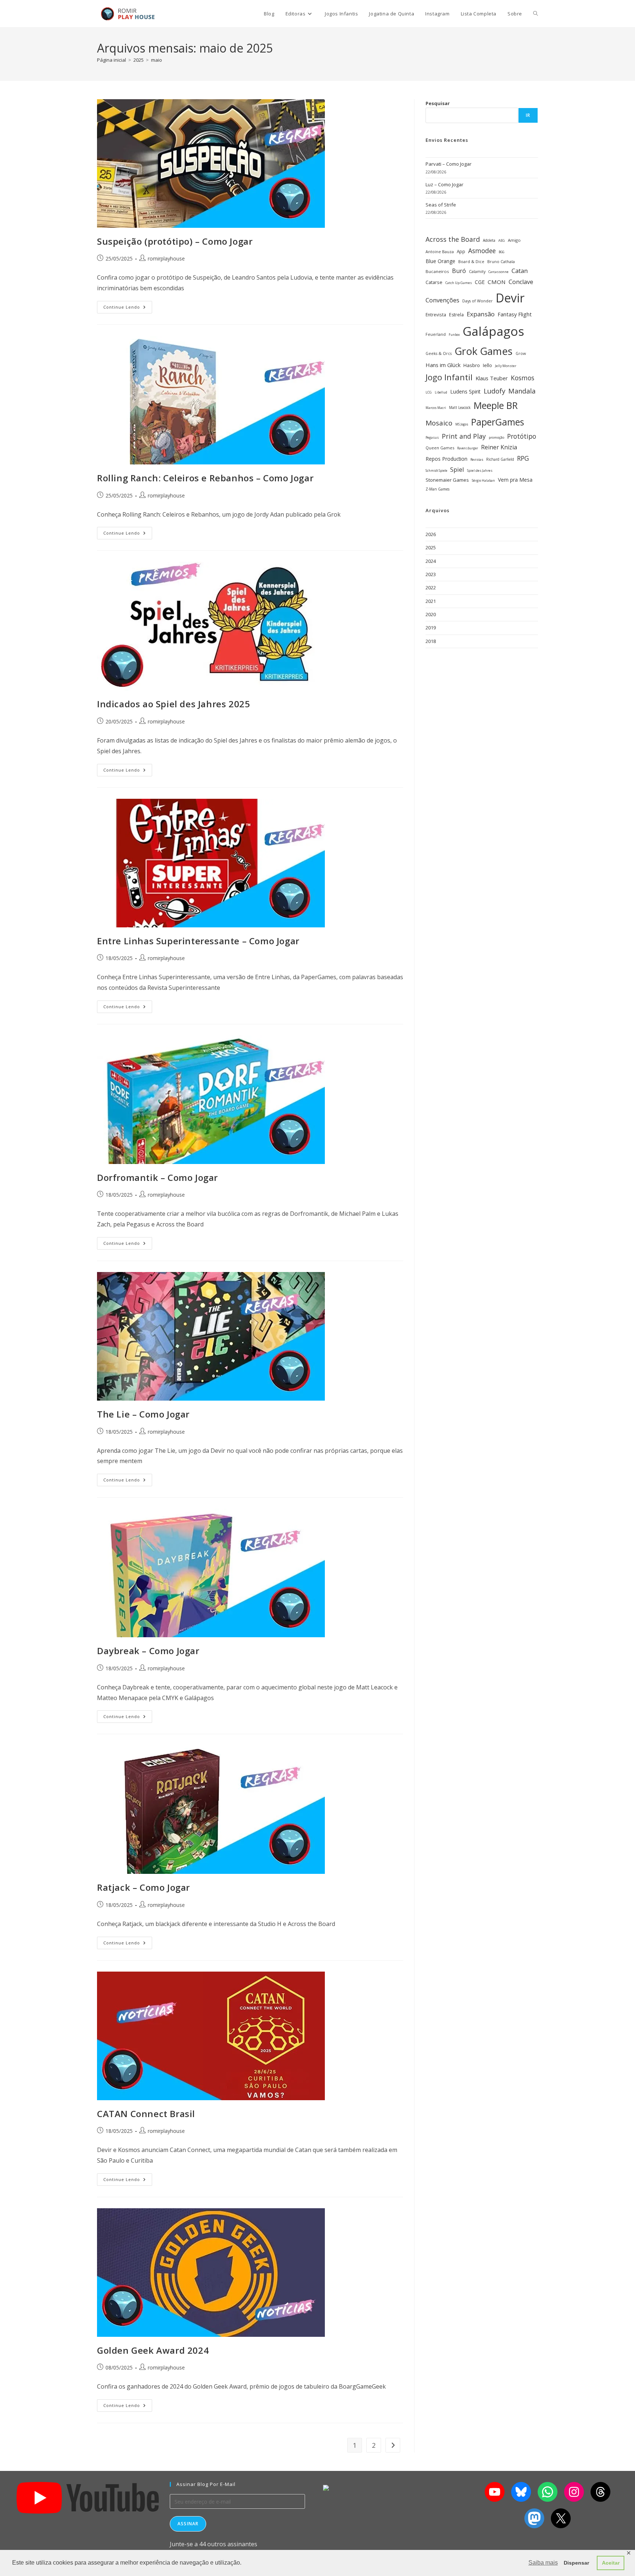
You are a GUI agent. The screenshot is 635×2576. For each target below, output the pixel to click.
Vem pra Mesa (515, 480)
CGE (480, 282)
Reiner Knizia (499, 447)
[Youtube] (495, 2492)
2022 (431, 588)
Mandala (522, 391)
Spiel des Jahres (480, 470)
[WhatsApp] (548, 2492)
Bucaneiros (437, 271)
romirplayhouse (166, 258)
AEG (502, 240)
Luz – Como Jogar (444, 184)
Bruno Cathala (501, 261)
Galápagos (493, 331)
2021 (431, 601)
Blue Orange (440, 261)
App (461, 251)
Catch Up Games (459, 283)
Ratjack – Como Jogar (143, 1887)
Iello (487, 365)
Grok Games (484, 351)
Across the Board (453, 239)
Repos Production (446, 459)
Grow (521, 353)
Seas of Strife (441, 205)
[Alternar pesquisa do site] (536, 14)
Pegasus (432, 437)
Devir (510, 298)
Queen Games (440, 448)
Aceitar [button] (611, 2563)
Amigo (514, 240)
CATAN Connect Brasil (146, 2114)
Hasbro (472, 365)
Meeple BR (496, 405)
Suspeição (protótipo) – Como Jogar (175, 241)
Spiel (457, 469)
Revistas (477, 460)
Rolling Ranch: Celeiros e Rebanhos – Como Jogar (205, 478)
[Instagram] (574, 2492)
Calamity (477, 271)
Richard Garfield (500, 459)
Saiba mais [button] (543, 2563)
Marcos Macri (436, 408)
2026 (431, 534)
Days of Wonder (478, 301)
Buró (459, 271)
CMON (497, 282)
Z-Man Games (437, 489)
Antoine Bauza (440, 252)
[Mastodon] (534, 2518)
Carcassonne (498, 272)
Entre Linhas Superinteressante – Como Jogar (198, 941)
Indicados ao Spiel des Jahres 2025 (173, 704)
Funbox (454, 335)
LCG (429, 392)
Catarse (434, 282)
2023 (431, 574)
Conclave (521, 282)
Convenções (442, 300)
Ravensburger (468, 448)
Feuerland (436, 334)
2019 (431, 628)
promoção (496, 437)
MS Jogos (462, 424)
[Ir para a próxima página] (393, 2445)
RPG (523, 458)
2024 (431, 561)
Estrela (456, 315)
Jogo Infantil (449, 377)
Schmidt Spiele (436, 470)
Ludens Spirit (465, 391)
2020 (431, 614)
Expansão (481, 314)
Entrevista (436, 315)
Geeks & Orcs (439, 353)
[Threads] (600, 2492)
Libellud (441, 392)
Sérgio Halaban (483, 481)
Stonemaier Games (447, 480)
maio (157, 60)
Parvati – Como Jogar (449, 164)
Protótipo (522, 436)
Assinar (188, 2524)
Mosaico (439, 423)
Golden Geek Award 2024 (153, 2350)
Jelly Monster (506, 366)
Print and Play (464, 436)
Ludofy (494, 391)
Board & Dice (471, 261)
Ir (528, 115)
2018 (431, 641)
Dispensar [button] (576, 2563)
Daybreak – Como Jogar (148, 1651)
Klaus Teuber (492, 378)
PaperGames (498, 422)
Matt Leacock (460, 407)
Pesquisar (438, 103)
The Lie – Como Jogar (143, 1414)
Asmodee (482, 251)
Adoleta (489, 240)
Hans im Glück (443, 365)
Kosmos (523, 378)
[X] (561, 2518)
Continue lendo (128, 305)
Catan (520, 271)
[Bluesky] (521, 2492)
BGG (501, 252)
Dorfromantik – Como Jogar (157, 1177)
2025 (431, 547)
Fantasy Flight (515, 314)
